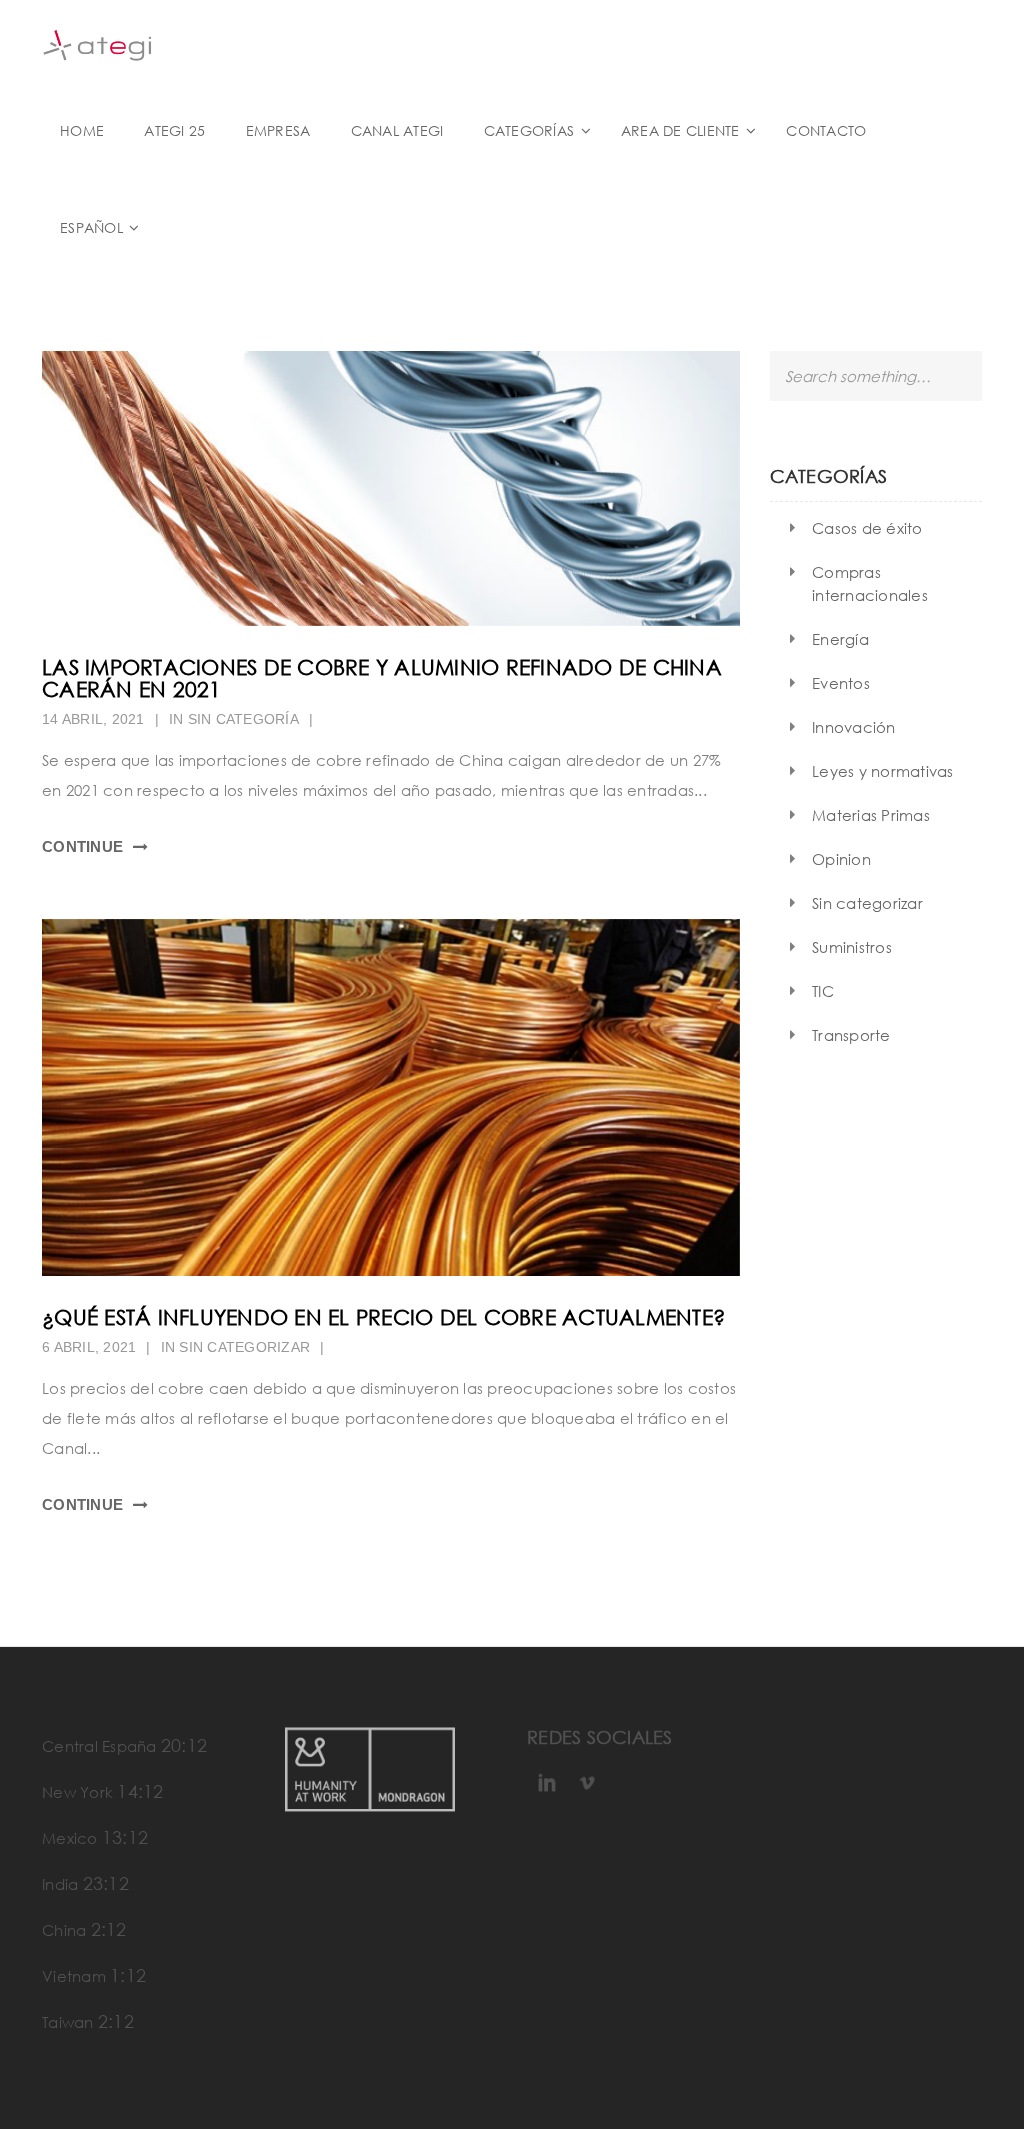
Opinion (841, 859)
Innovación (854, 727)
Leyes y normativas (883, 771)
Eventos (841, 683)
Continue (82, 846)
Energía (840, 639)
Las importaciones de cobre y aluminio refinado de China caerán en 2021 (382, 678)
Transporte (851, 1035)
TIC (823, 991)
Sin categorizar (244, 1347)
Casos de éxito (867, 528)
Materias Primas (871, 815)
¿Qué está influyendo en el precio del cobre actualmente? (383, 1317)
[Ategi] (97, 43)
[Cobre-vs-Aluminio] (391, 488)
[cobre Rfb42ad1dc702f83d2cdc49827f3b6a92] (391, 1098)
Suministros (852, 947)
